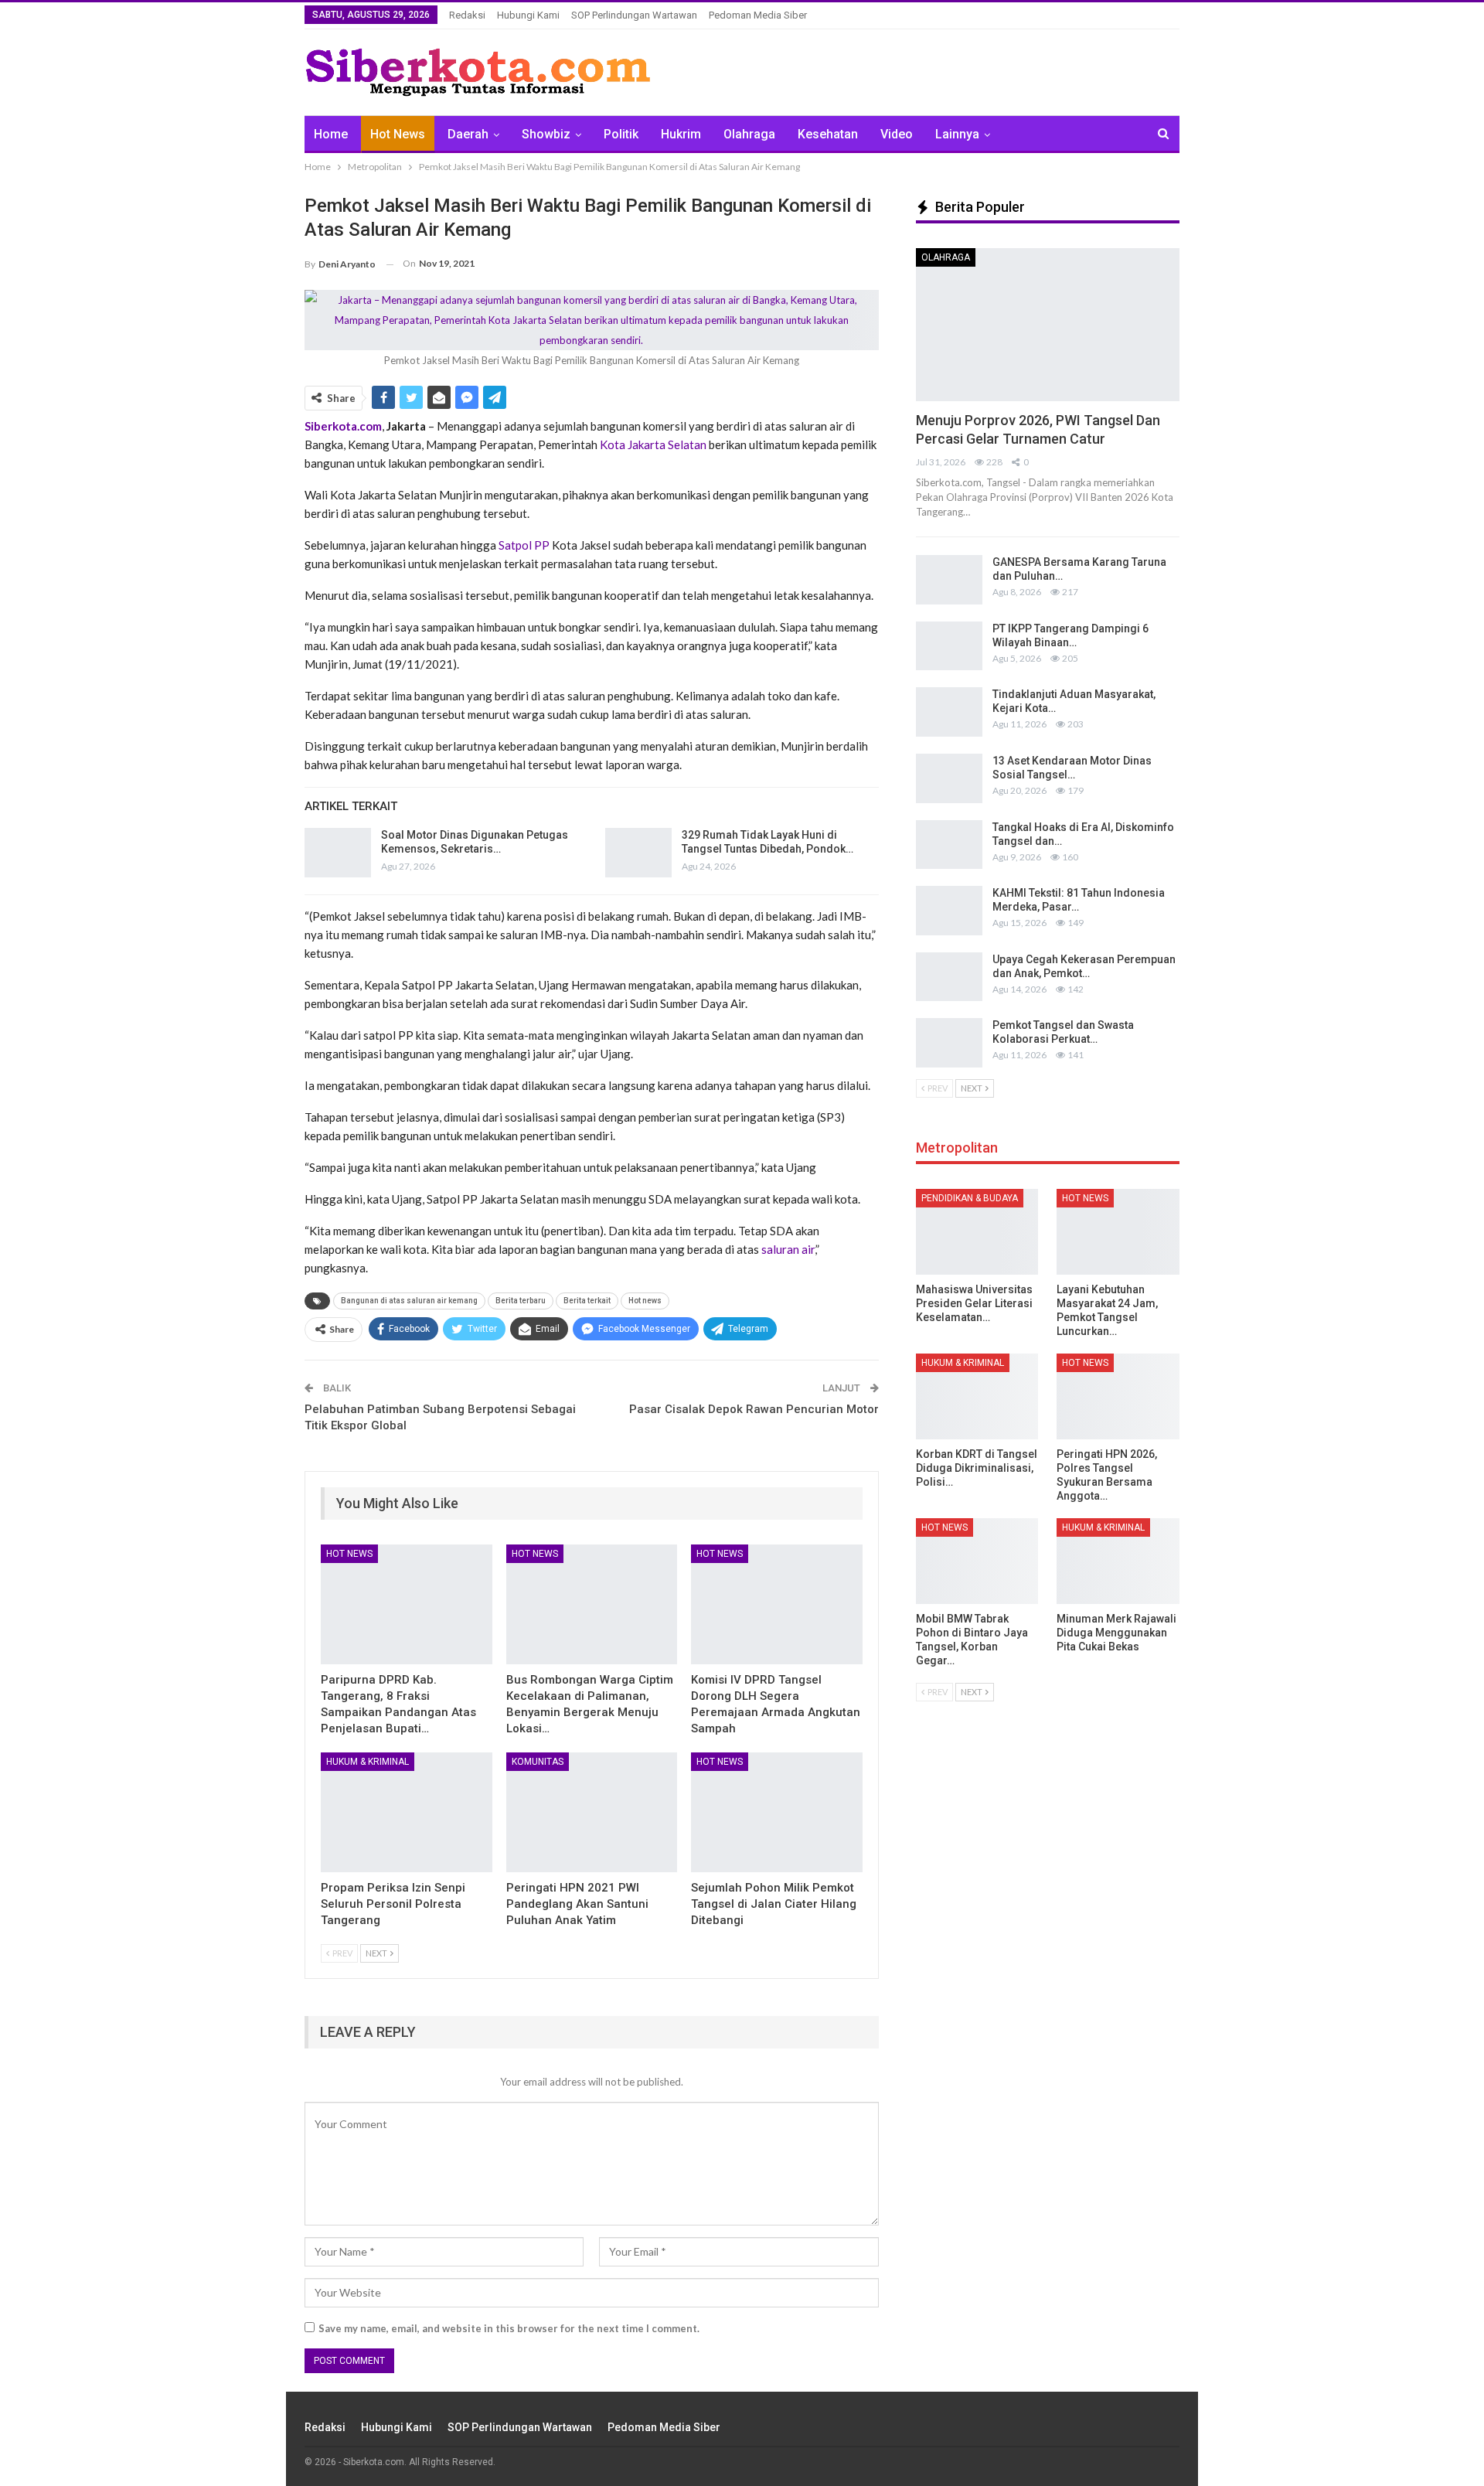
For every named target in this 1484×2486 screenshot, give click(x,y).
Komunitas (538, 1762)
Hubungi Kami (528, 15)
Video (897, 134)
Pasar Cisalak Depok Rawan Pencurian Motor (754, 1409)
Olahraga (749, 134)
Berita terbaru (521, 1301)
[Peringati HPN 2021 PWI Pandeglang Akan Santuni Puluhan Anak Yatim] (592, 1812)
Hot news (645, 1301)
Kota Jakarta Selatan (653, 444)
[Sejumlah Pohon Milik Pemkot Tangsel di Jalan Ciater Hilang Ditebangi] (777, 1812)
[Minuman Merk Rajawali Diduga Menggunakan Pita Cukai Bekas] (1118, 1561)
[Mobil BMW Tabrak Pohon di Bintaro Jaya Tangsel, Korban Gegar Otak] (977, 1561)
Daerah (468, 134)
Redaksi (467, 15)
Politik (621, 134)
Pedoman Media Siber (758, 15)
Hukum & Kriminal (368, 1762)
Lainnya (957, 134)
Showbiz (546, 134)
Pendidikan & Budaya (970, 1198)
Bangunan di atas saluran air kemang (409, 1301)
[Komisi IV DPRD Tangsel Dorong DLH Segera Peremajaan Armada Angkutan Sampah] (777, 1604)
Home (331, 134)
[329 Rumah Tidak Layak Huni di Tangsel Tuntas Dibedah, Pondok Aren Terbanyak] (638, 853)
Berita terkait (587, 1301)
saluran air (788, 1249)
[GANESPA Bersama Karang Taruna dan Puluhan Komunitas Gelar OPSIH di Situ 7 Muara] (949, 580)
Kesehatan (828, 134)
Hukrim (681, 134)
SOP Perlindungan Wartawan (634, 15)
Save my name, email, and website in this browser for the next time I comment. (509, 2328)
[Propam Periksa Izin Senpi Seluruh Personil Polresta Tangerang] (407, 1812)
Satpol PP (524, 545)
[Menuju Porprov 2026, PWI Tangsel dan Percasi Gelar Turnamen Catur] (1048, 325)
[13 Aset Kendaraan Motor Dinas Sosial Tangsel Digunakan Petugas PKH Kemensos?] (949, 778)
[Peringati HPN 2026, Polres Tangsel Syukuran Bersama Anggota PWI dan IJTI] (1118, 1396)
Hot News (398, 134)
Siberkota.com (343, 426)
